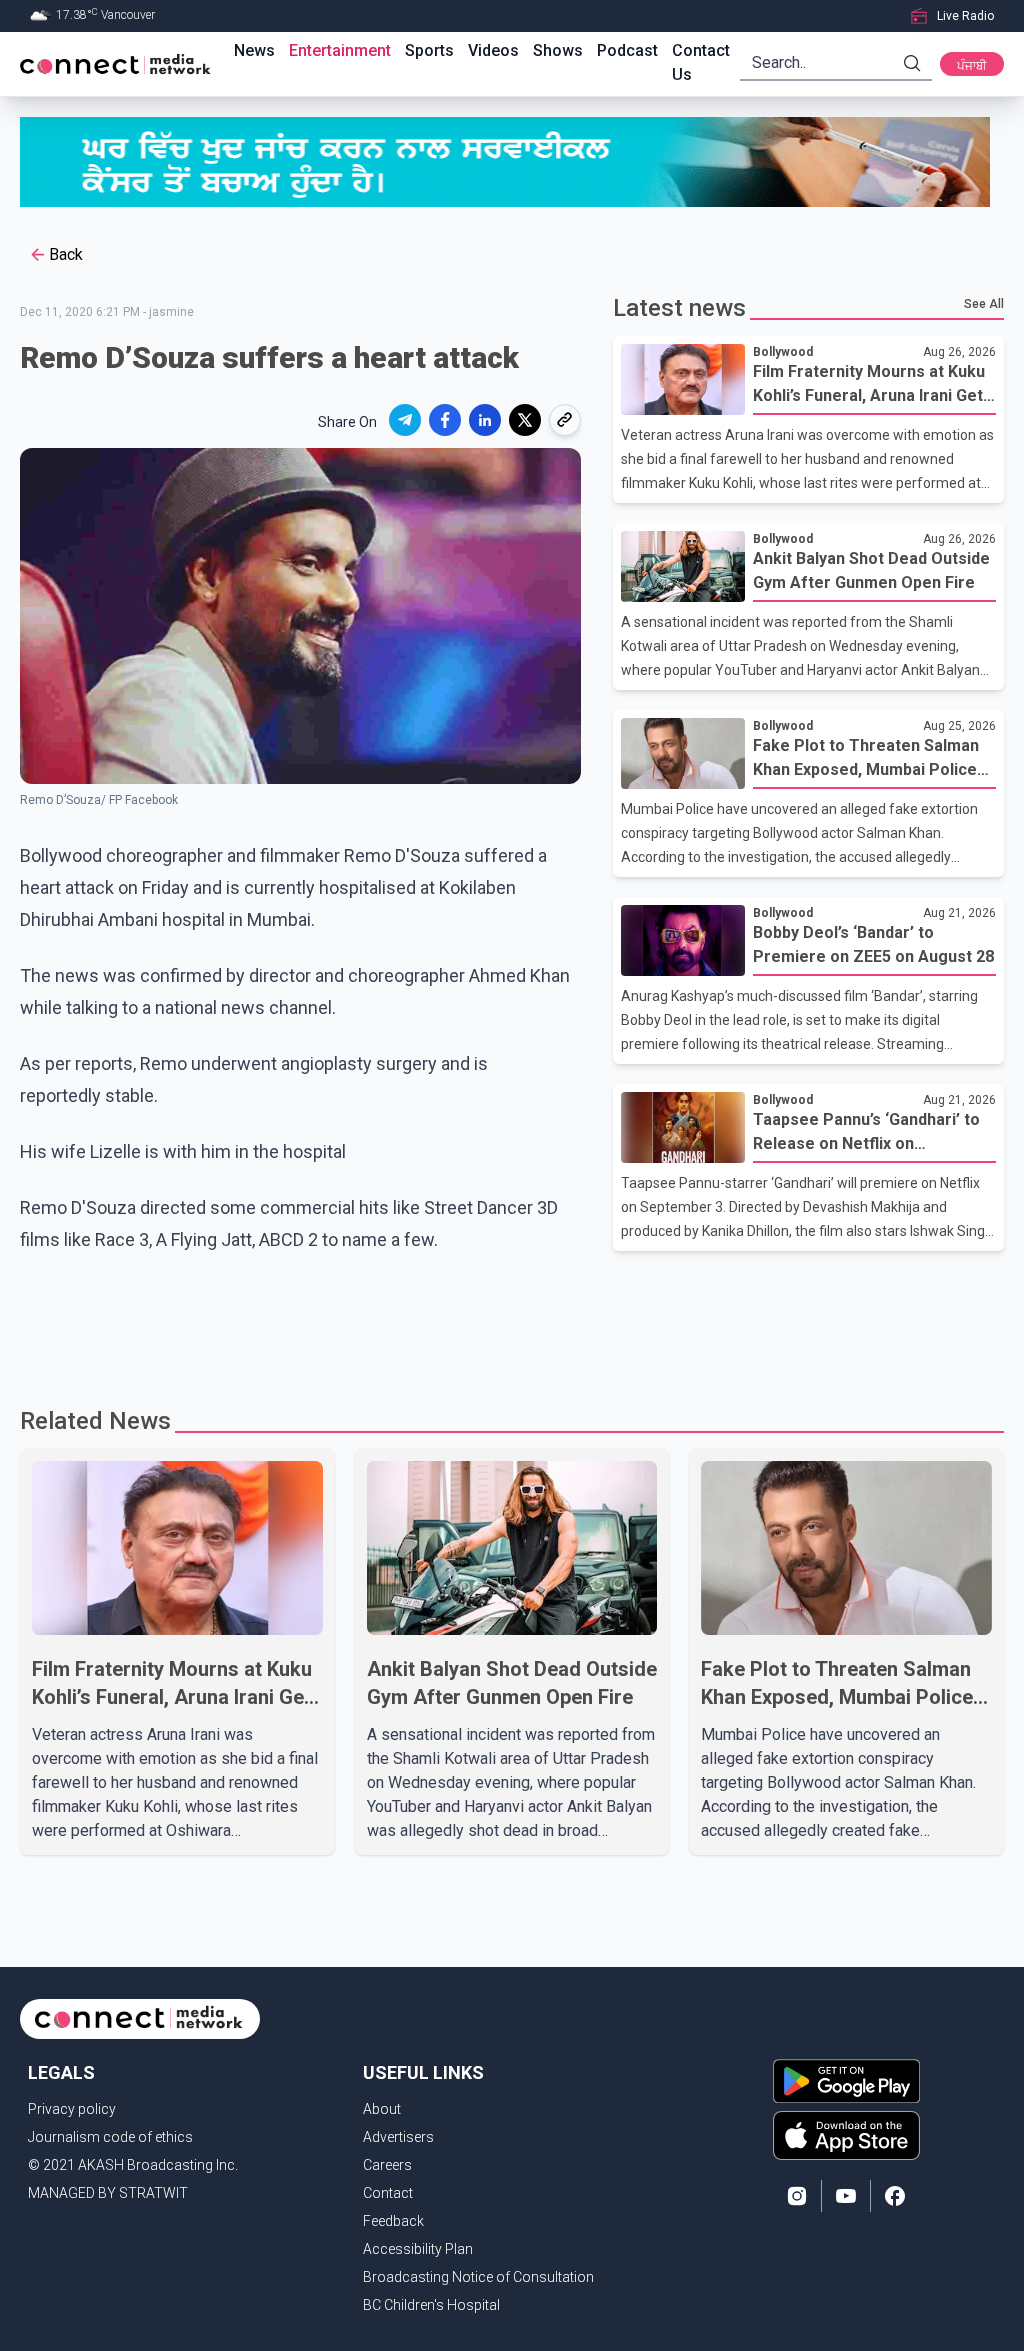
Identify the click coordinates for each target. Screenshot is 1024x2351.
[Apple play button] (846, 2135)
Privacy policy (72, 2109)
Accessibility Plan (418, 2249)
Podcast (627, 50)
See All (984, 304)
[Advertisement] (512, 1321)
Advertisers (398, 2137)
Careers (387, 2165)
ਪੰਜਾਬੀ (972, 66)
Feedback (393, 2221)
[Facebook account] (895, 2196)
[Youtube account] (846, 2196)
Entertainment (340, 50)
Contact (388, 2193)
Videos (493, 50)
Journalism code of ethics (110, 2137)
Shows (558, 50)
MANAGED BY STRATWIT (108, 2193)
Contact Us (701, 62)
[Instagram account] (797, 2196)
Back (66, 254)
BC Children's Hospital (431, 2305)
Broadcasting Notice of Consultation (478, 2277)
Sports (429, 50)
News (254, 50)
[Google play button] (846, 2081)
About (382, 2109)
